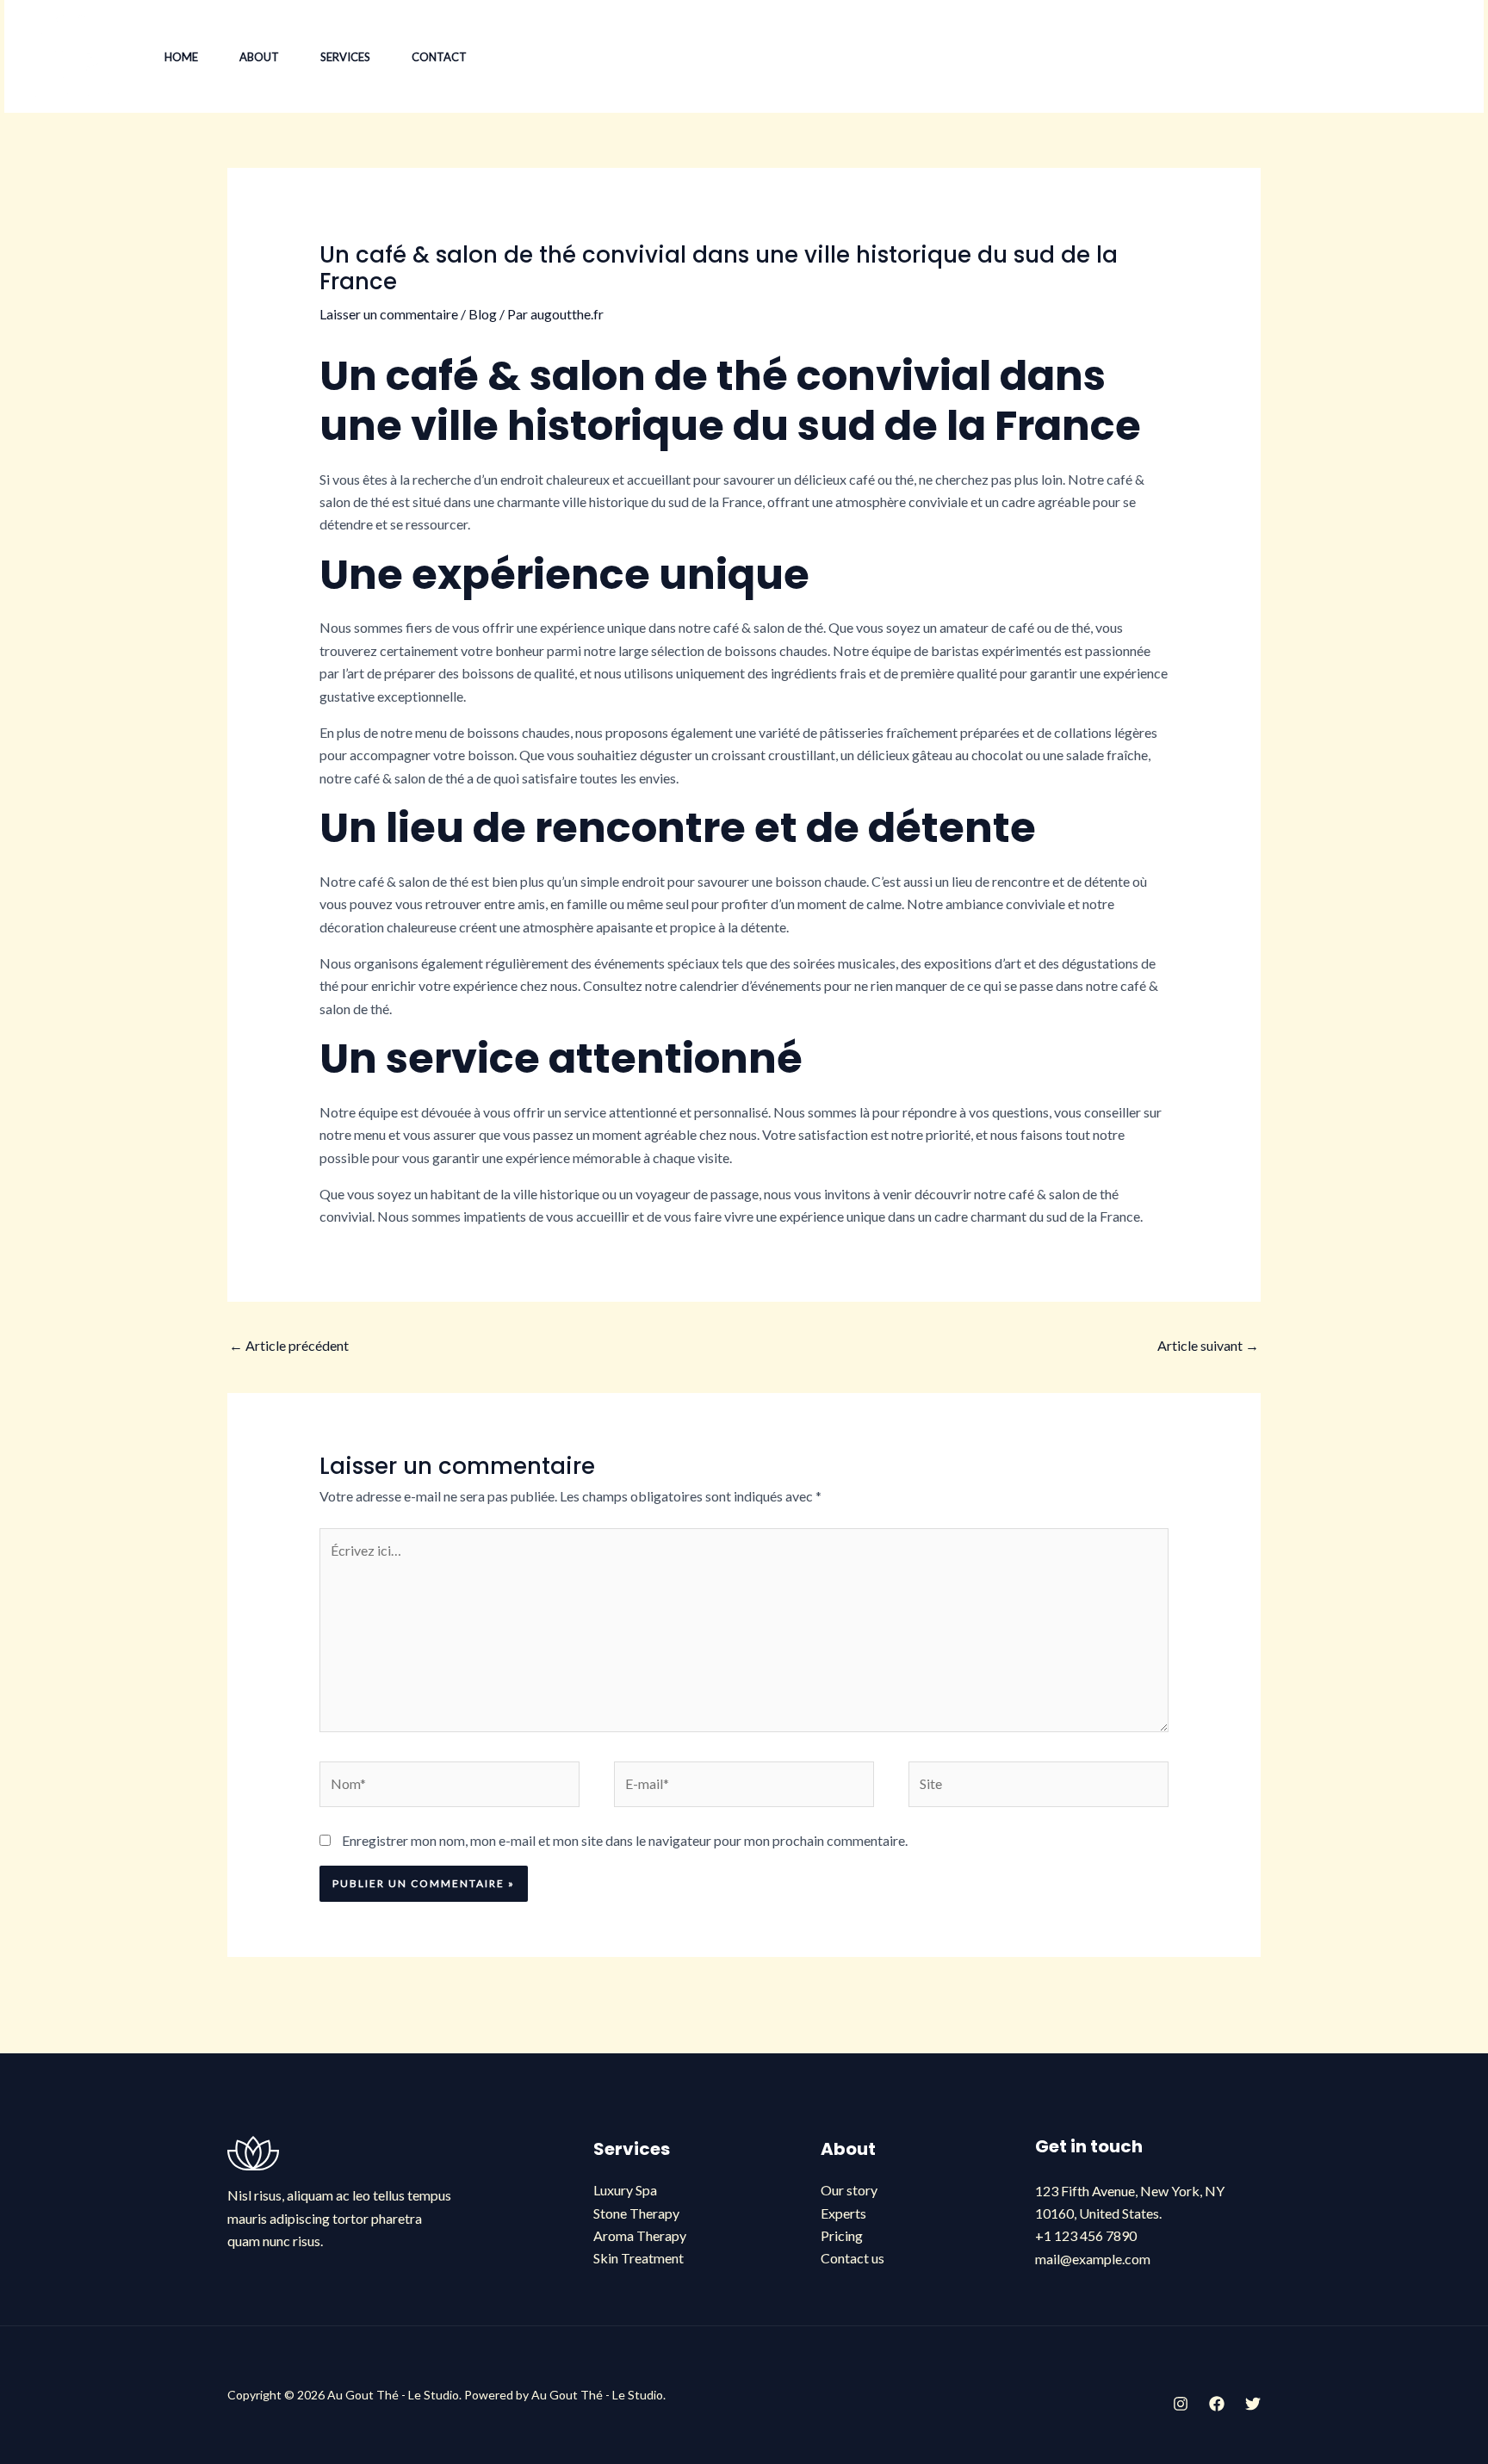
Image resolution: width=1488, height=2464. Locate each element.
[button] (1389, 57)
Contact (439, 57)
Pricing (842, 2235)
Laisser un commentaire (389, 314)
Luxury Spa (625, 2190)
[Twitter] (1286, 58)
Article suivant (1208, 1345)
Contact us (852, 2258)
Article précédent (289, 1345)
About (259, 57)
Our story (849, 2190)
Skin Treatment (639, 2258)
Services (345, 57)
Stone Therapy (636, 2213)
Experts (843, 2213)
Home (181, 57)
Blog (483, 314)
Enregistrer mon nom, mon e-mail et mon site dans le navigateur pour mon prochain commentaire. (625, 1840)
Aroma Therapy (640, 2235)
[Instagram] (1210, 58)
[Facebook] (1248, 58)
